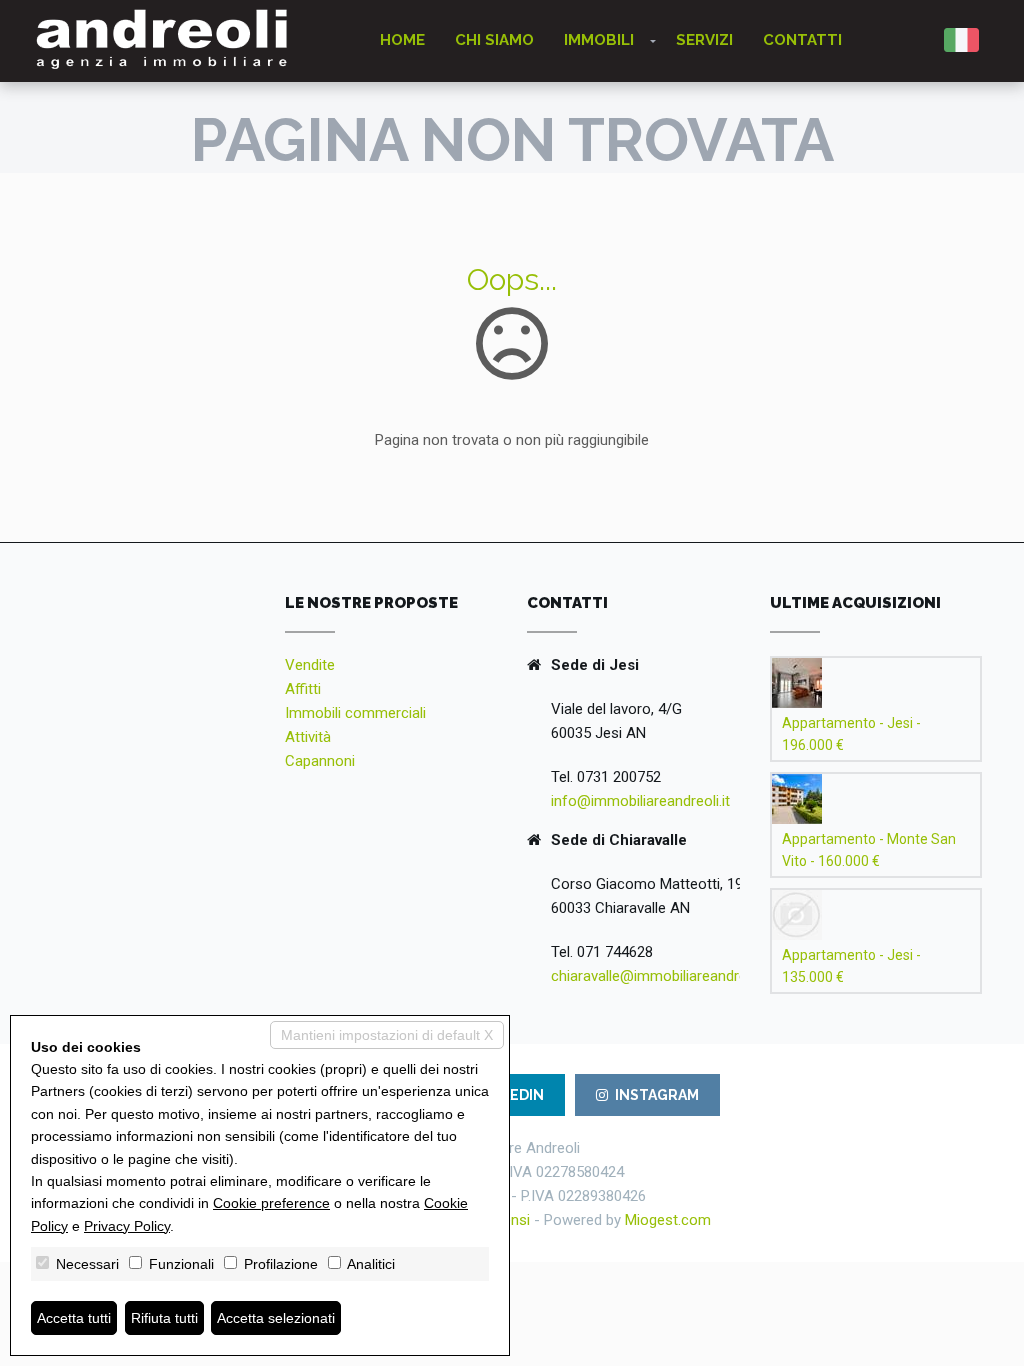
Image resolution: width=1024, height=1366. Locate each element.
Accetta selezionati (276, 1318)
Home (402, 40)
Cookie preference (271, 1203)
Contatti (802, 40)
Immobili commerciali (355, 713)
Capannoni (320, 761)
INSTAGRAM (657, 1095)
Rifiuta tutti (164, 1318)
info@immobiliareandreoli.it (640, 801)
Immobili (599, 40)
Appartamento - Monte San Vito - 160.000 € (869, 850)
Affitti (303, 689)
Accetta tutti (74, 1318)
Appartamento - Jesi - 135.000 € (851, 966)
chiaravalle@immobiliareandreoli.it (662, 976)
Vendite (310, 665)
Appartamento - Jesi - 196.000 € (851, 734)
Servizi (704, 40)
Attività (308, 737)
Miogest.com (668, 1220)
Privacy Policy (127, 1226)
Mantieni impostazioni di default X (387, 1035)
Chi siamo (494, 40)
